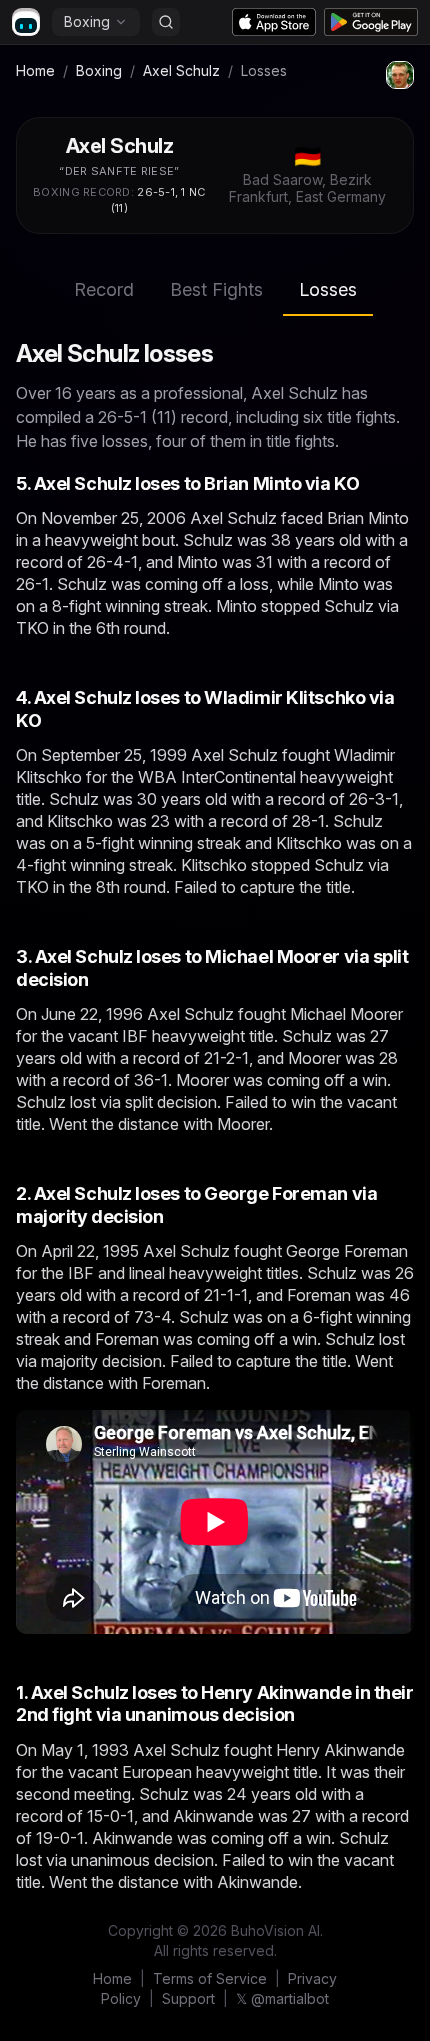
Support (188, 1998)
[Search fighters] (166, 22)
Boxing (87, 21)
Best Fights (216, 289)
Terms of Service (210, 1978)
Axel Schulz (181, 70)
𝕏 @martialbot (282, 1998)
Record (104, 289)
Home (35, 70)
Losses (328, 289)
